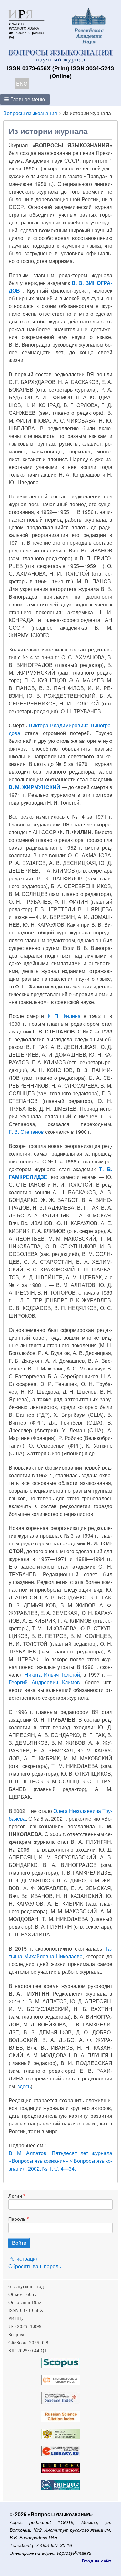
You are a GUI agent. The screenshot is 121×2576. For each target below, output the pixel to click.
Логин (15, 2196)
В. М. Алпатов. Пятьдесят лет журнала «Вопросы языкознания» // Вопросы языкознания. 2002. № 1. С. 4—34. (60, 2161)
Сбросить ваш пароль (35, 2266)
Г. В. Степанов (26, 1132)
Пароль (17, 2219)
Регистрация (24, 2258)
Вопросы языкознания (30, 113)
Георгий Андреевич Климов (44, 1682)
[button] (25, 99)
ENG (22, 83)
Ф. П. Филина (64, 1016)
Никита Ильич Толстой (52, 1675)
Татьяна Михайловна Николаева (60, 1952)
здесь (24, 2086)
